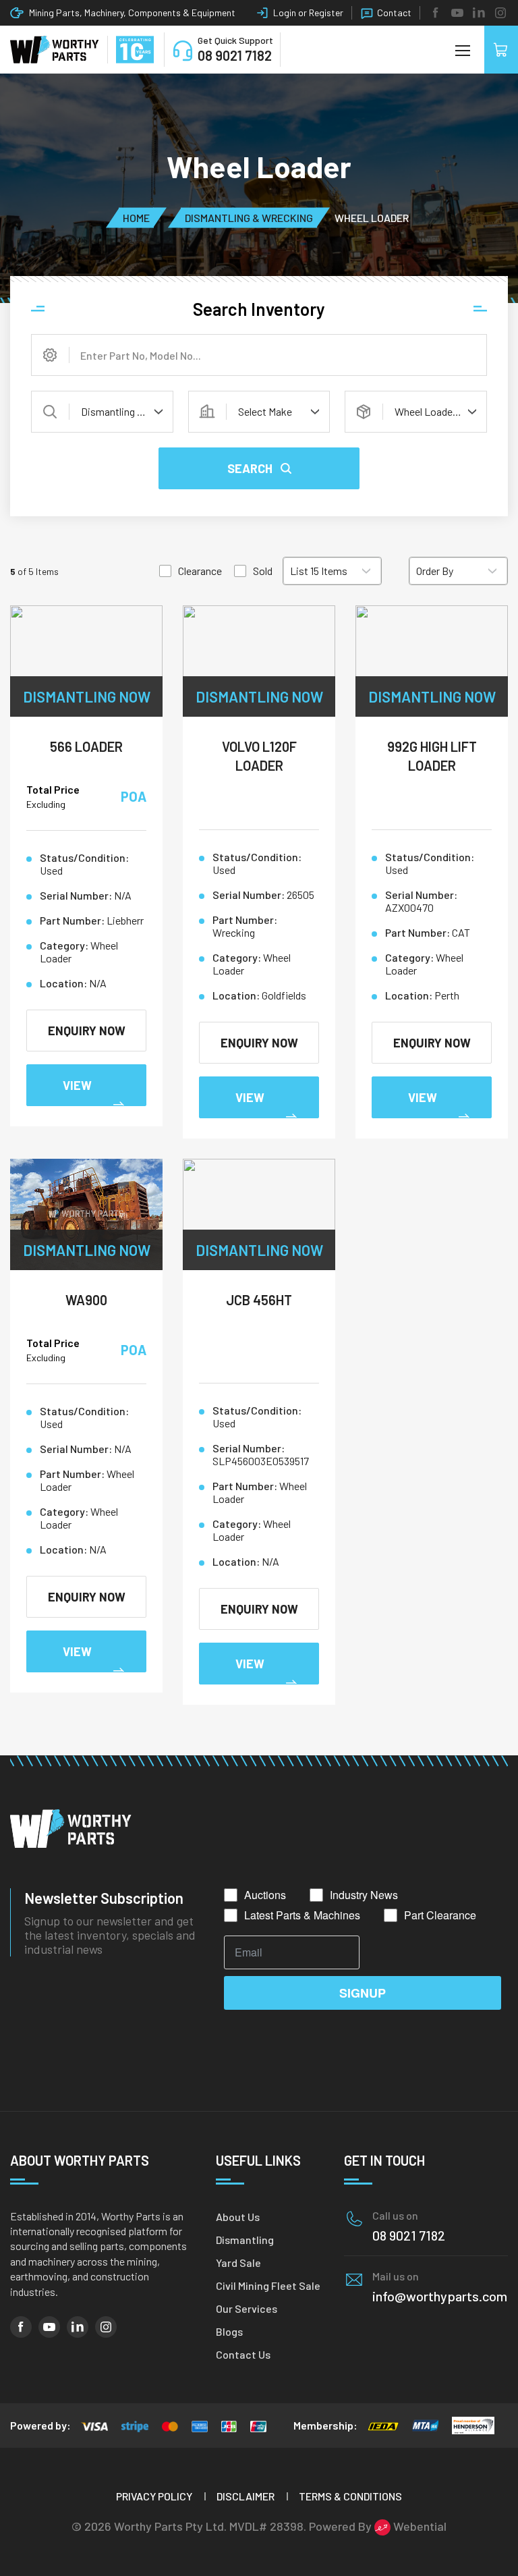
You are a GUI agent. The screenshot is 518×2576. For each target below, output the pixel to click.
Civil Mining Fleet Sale (268, 2285)
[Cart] (501, 50)
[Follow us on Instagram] (500, 13)
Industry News (364, 1895)
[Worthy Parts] (55, 50)
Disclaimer (246, 2496)
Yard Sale (238, 2263)
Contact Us (243, 2354)
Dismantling (245, 2240)
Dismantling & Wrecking (249, 217)
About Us (238, 2217)
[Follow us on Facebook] (436, 13)
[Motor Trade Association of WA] (425, 2426)
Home (136, 217)
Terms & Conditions (350, 2496)
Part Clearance (440, 1915)
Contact (394, 12)
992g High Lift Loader (432, 756)
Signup (363, 1993)
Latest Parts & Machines (302, 1915)
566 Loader (86, 746)
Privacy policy (154, 2496)
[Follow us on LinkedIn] (479, 13)
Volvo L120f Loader (259, 756)
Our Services (247, 2308)
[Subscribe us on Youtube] (457, 13)
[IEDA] (383, 2426)
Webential (419, 2526)
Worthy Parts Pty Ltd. (170, 2526)
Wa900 (86, 1300)
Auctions (265, 1895)
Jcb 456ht (259, 1300)
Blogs (229, 2331)
